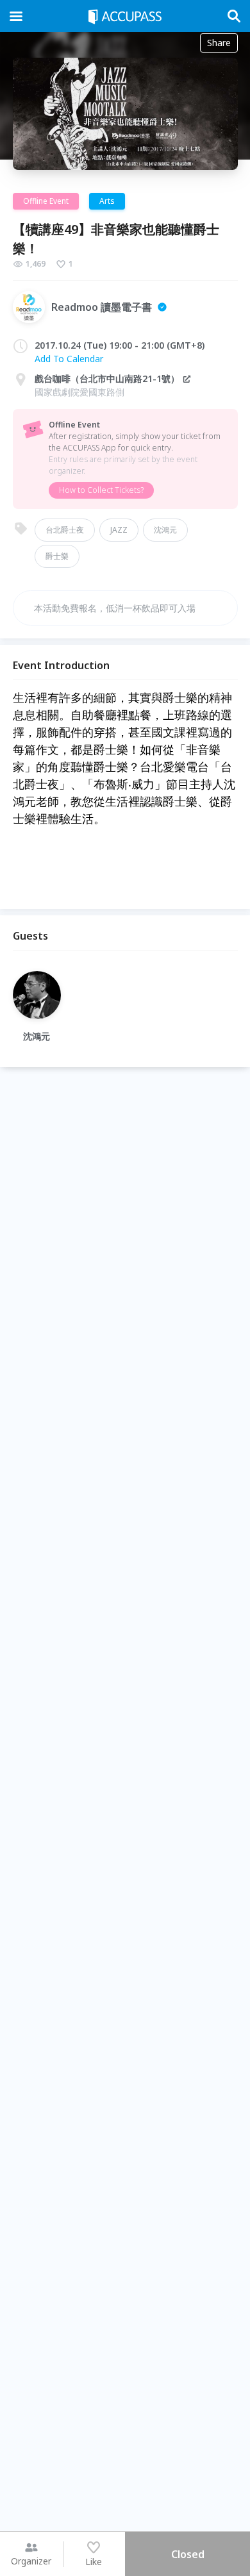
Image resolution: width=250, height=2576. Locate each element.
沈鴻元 (165, 530)
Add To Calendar (69, 359)
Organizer (31, 2561)
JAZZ (119, 530)
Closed (188, 2554)
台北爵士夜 (65, 530)
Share (219, 43)
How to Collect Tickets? (101, 490)
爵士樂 (57, 556)
